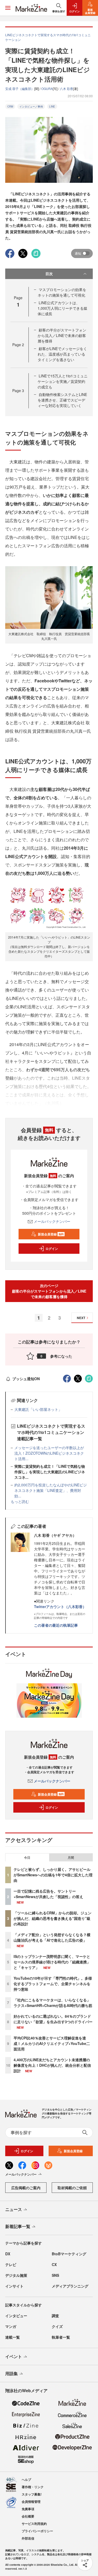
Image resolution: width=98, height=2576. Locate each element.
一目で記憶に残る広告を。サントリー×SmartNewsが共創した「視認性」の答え (48, 1894)
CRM (10, 106)
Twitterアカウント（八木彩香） (60, 1606)
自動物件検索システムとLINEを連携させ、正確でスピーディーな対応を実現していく (62, 400)
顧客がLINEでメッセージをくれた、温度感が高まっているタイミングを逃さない (62, 354)
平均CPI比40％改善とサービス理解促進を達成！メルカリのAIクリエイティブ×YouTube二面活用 (52, 2043)
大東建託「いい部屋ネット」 (38, 1409)
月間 (71, 1857)
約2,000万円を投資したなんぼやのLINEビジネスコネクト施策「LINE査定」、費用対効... (51, 1490)
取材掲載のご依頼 (72, 2188)
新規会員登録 (51, 1234)
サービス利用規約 (34, 2524)
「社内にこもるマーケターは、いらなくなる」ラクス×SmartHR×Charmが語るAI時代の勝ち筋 (53, 2003)
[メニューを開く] (8, 8)
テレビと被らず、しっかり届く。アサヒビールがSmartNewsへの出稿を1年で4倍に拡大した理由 (53, 1875)
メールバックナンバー (52, 1221)
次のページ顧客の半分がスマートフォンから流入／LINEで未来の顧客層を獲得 (49, 1291)
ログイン (52, 1249)
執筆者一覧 (61, 2337)
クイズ (57, 2326)
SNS (55, 2275)
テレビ (11, 2264)
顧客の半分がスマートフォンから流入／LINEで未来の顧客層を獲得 (62, 335)
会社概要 (28, 2516)
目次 (49, 274)
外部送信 (28, 2538)
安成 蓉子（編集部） (20, 89)
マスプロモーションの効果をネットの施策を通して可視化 (62, 292)
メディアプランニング (70, 2286)
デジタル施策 (16, 2275)
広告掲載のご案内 (26, 2188)
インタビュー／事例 (31, 106)
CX (54, 2264)
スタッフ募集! (32, 2494)
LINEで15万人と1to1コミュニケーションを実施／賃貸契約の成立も (63, 381)
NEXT (81, 1318)
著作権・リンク (33, 2487)
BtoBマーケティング (69, 2254)
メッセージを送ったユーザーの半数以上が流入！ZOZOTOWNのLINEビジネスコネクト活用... (49, 1453)
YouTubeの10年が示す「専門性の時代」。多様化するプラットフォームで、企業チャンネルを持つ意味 (53, 1984)
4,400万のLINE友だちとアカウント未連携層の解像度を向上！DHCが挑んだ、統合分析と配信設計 (52, 2065)
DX (8, 2254)
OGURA (47, 89)
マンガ (11, 2326)
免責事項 (28, 2509)
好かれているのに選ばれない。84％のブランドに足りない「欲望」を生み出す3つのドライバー (53, 2019)
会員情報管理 (31, 2502)
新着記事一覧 (18, 2226)
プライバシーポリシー (37, 2531)
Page (18, 345)
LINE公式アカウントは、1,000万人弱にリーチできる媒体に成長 (62, 308)
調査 (55, 2316)
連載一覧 (13, 2337)
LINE (52, 106)
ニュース (14, 2209)
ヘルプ (26, 2479)
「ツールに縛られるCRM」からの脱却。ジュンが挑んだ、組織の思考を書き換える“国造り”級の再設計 (53, 1918)
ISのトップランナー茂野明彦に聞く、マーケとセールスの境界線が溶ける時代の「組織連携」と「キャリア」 (52, 1962)
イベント (14, 2356)
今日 (27, 1857)
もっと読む (20, 1501)
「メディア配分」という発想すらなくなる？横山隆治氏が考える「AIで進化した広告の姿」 (52, 1937)
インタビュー (16, 2316)
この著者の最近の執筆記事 (56, 1625)
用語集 (11, 2373)
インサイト (14, 2286)
